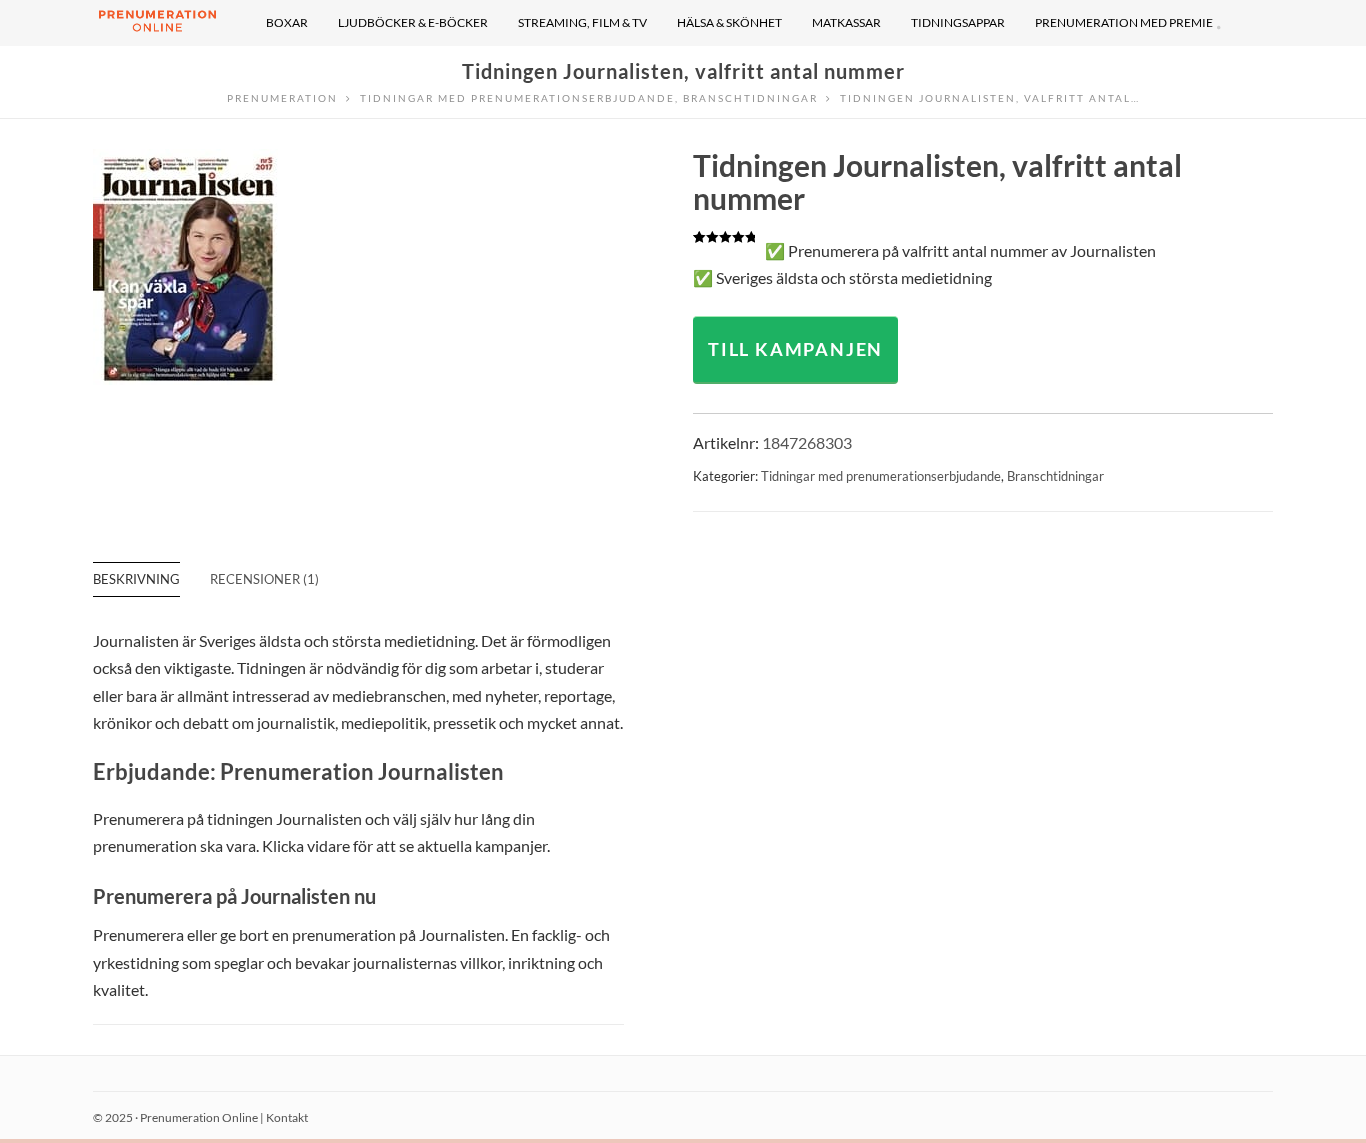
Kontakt (287, 1117)
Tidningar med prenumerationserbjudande (881, 476)
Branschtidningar (1055, 476)
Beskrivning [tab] (136, 579)
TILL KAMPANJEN (795, 349)
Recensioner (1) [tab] (264, 579)
